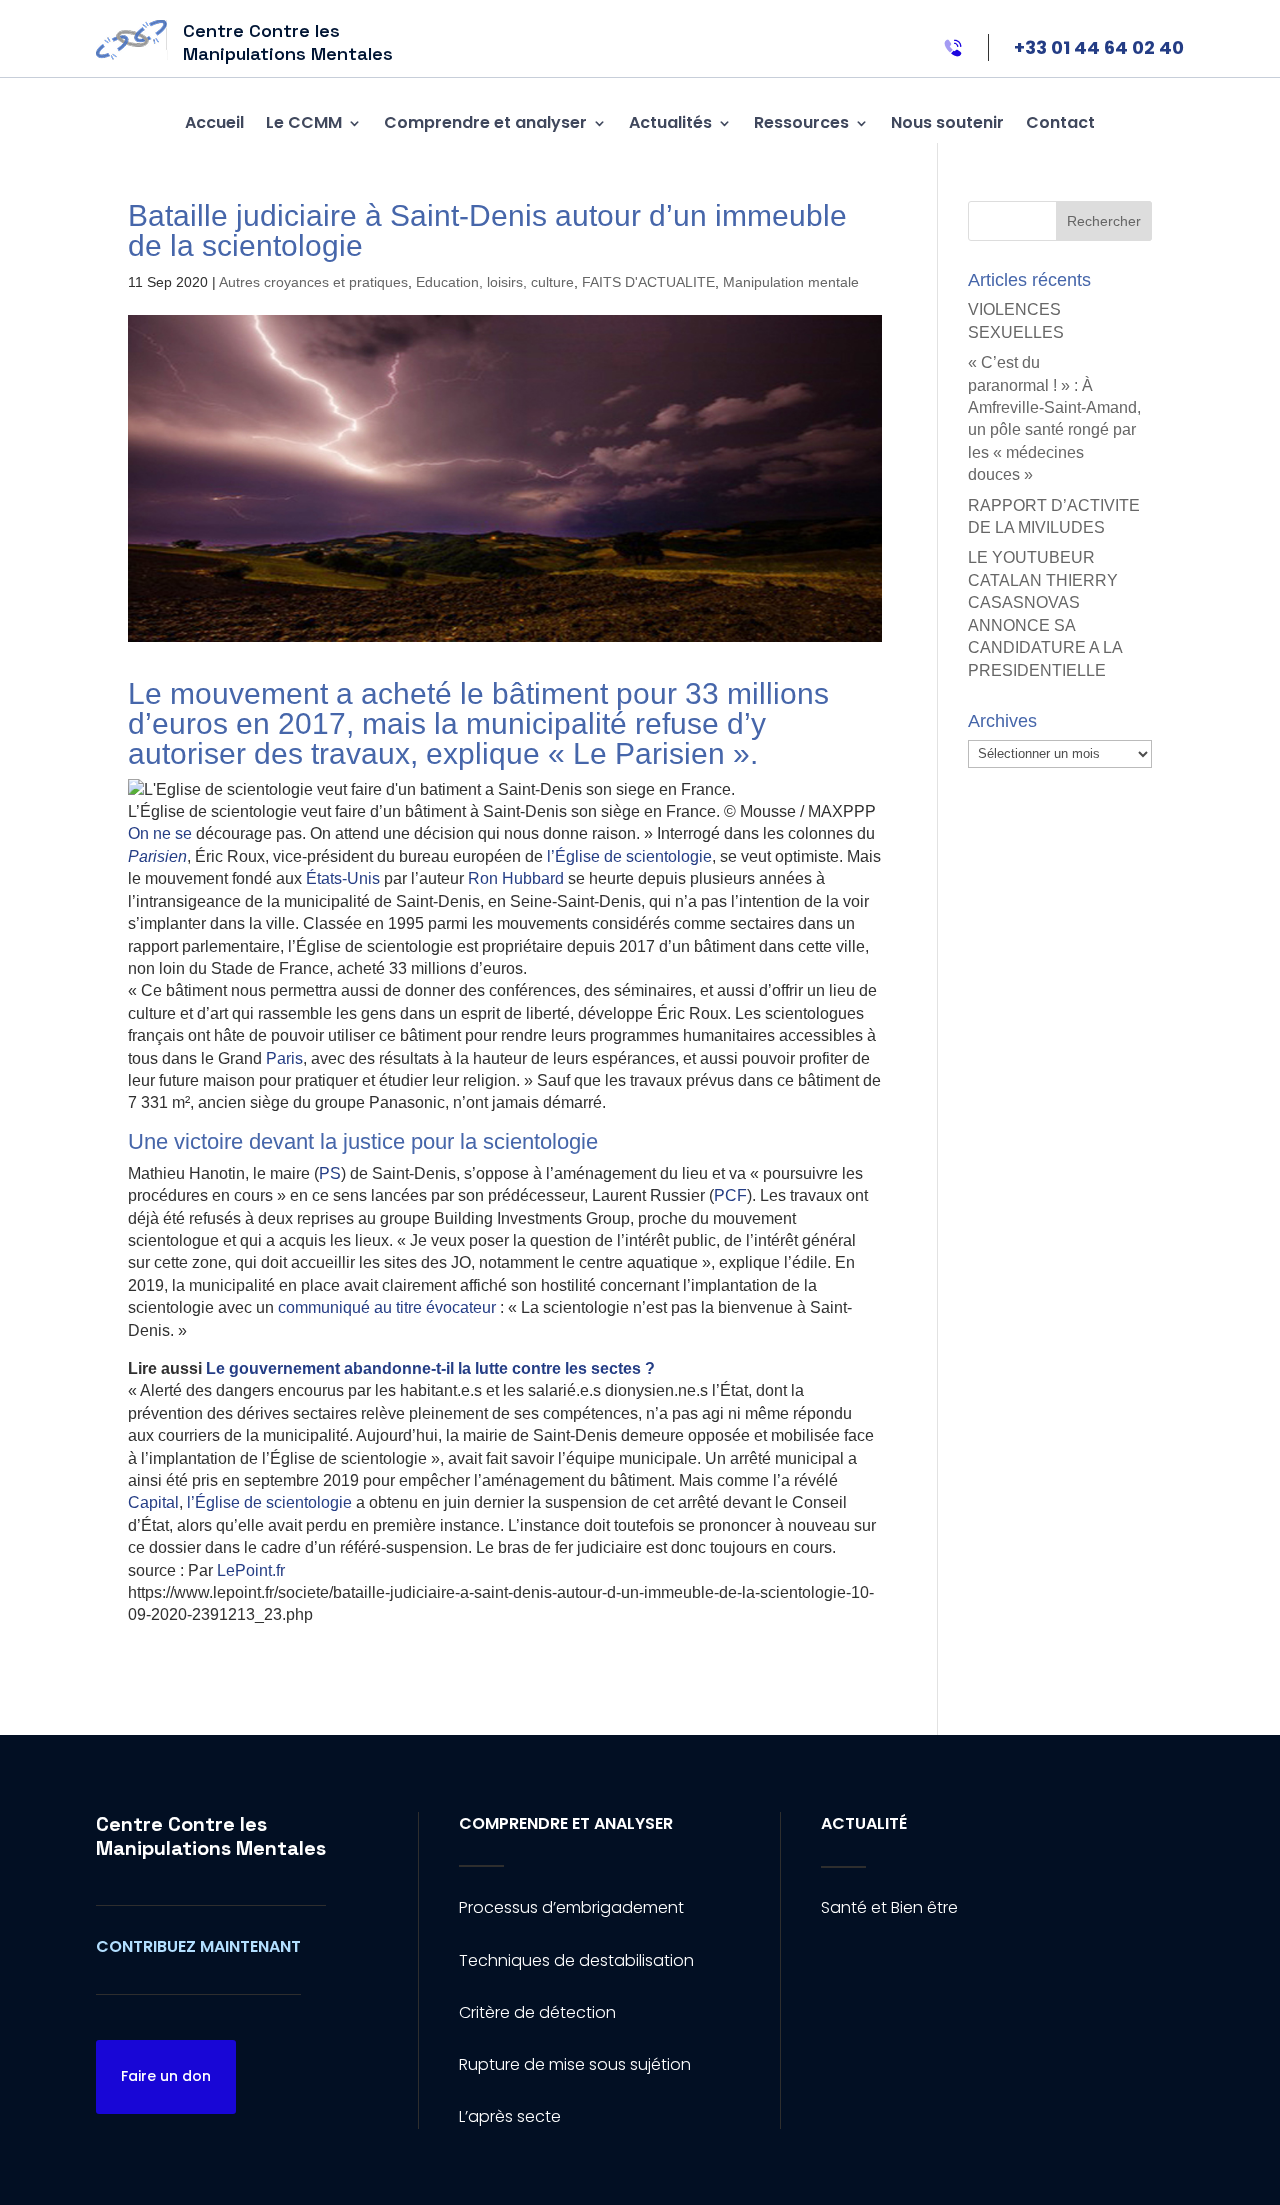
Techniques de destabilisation (576, 1960)
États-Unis (343, 878)
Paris (284, 1058)
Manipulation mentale (791, 282)
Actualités (670, 122)
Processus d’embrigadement (571, 1907)
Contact (1060, 122)
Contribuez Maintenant (198, 1946)
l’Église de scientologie (627, 856)
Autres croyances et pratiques (313, 282)
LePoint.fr (251, 1570)
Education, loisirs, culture (495, 282)
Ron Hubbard (516, 878)
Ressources (801, 122)
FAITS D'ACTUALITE (648, 282)
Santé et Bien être (889, 1907)
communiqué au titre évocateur (387, 1307)
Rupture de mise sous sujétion (575, 2064)
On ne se (162, 833)
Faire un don (166, 2076)
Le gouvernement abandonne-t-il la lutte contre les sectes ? (430, 1368)
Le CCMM (304, 122)
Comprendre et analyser (485, 122)
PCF (730, 1195)
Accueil (214, 122)
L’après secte (510, 2116)
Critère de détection (537, 2012)
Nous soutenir (947, 122)
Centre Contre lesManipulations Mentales (211, 1836)
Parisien (157, 856)
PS (330, 1173)
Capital (153, 1502)
